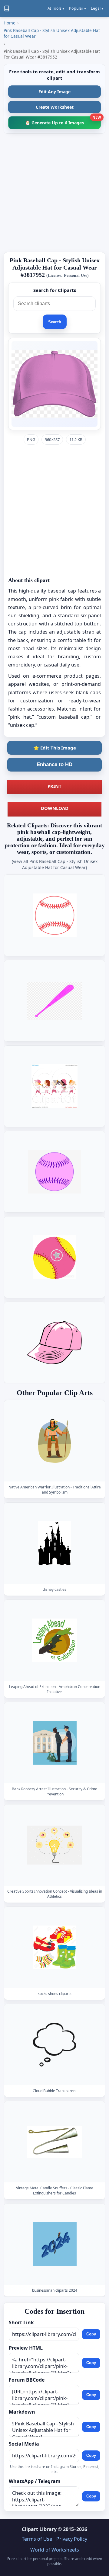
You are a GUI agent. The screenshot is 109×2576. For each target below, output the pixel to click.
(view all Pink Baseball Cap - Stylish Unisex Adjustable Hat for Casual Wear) (55, 864)
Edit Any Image (54, 92)
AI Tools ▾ (56, 8)
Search (55, 322)
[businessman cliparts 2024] (54, 2244)
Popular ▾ (78, 8)
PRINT (54, 786)
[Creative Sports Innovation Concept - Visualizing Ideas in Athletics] (54, 1845)
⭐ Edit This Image (55, 748)
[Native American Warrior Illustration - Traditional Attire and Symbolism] (54, 1441)
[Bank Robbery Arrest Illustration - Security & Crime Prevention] (54, 1743)
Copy (91, 2334)
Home (10, 23)
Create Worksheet (55, 107)
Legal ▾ (97, 8)
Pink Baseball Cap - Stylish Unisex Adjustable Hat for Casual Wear (52, 33)
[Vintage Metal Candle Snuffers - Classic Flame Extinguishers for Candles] (54, 2142)
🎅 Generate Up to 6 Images (63, 121)
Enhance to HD (54, 764)
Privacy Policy (72, 2539)
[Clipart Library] (7, 8)
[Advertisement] (54, 193)
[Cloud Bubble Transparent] (54, 2045)
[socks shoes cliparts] (54, 1947)
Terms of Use (37, 2539)
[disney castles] (54, 1543)
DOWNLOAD (55, 808)
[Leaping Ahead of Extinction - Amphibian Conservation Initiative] (54, 1640)
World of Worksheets (55, 2550)
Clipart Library (39, 2529)
